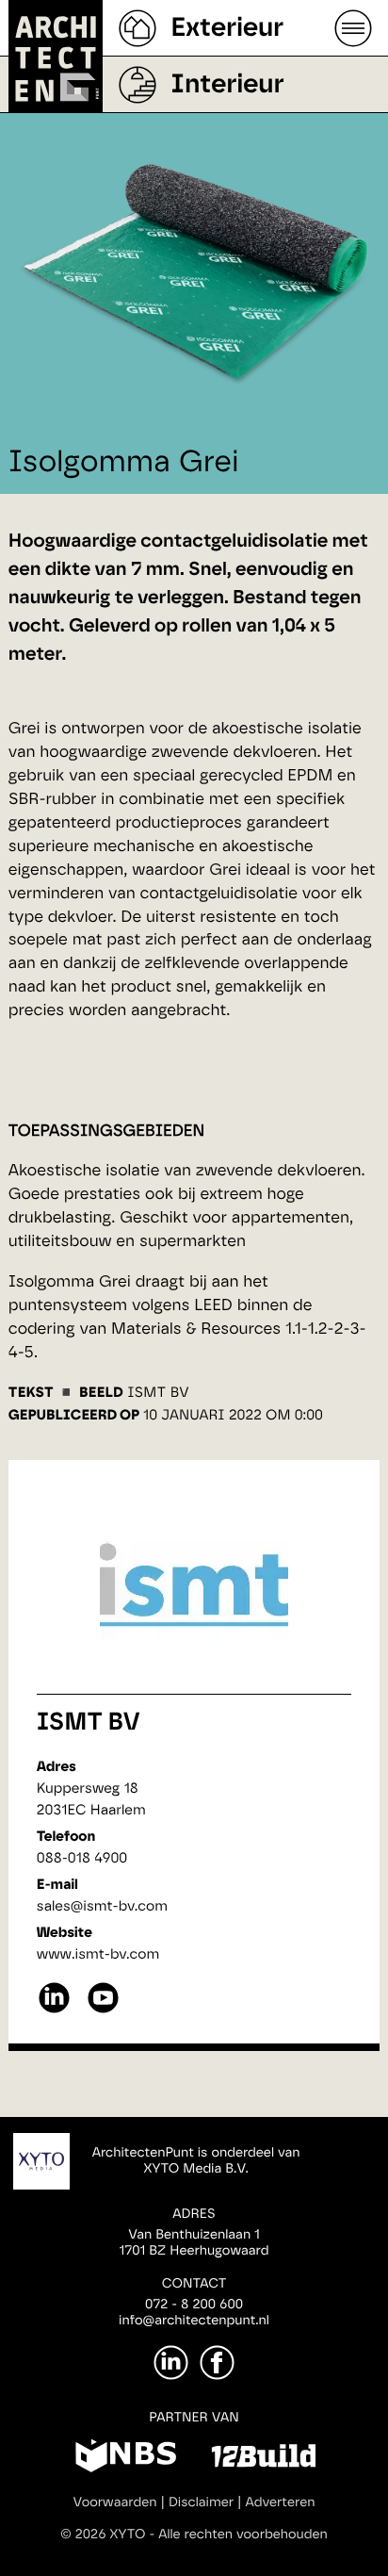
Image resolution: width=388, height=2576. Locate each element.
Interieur (227, 85)
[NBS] (126, 2459)
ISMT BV (89, 1723)
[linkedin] (54, 2011)
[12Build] (263, 2459)
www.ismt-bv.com (98, 1954)
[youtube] (103, 2011)
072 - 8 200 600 (194, 2305)
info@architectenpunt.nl (194, 2321)
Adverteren (281, 2502)
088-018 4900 (82, 1858)
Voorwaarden (115, 2502)
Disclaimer (201, 2502)
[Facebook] (217, 2363)
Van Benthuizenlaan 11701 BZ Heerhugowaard (194, 2243)
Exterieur (227, 28)
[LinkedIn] (171, 2363)
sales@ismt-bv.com (102, 1906)
